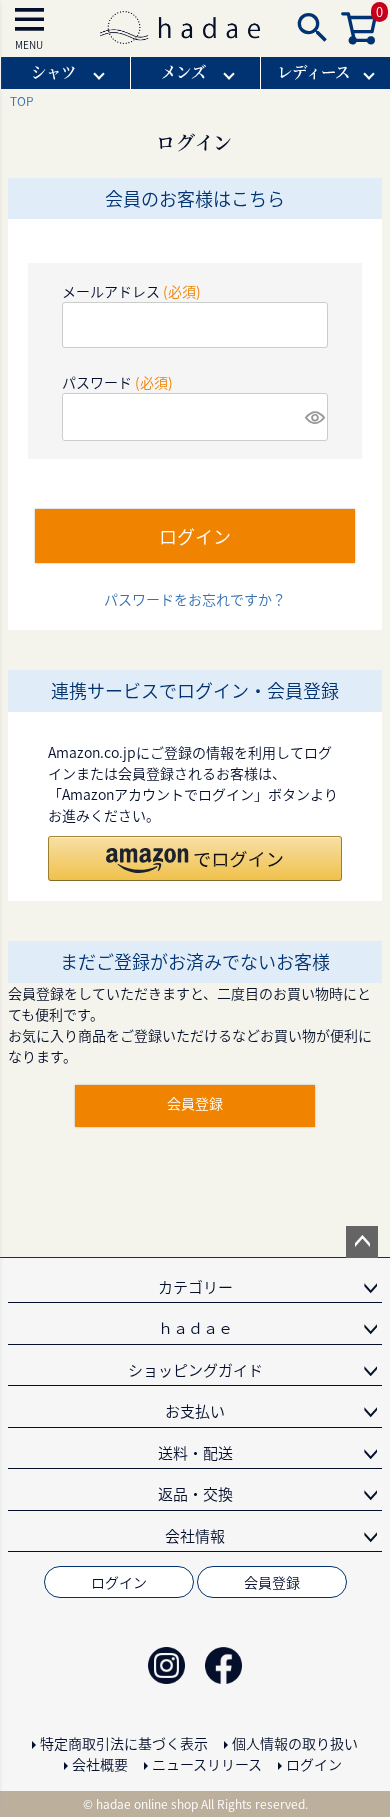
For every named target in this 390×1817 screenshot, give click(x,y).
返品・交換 (195, 1493)
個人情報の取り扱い (295, 1743)
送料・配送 (195, 1452)
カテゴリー (195, 1286)
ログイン (119, 1582)
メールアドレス (131, 291)
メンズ (183, 71)
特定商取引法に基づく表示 (124, 1743)
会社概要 (100, 1764)
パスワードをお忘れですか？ (195, 599)
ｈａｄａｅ (195, 1327)
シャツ (53, 71)
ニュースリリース (207, 1764)
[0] (360, 39)
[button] (195, 858)
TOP (22, 100)
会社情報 (195, 1535)
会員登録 (272, 1582)
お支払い (195, 1410)
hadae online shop (147, 1803)
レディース (313, 71)
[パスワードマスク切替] (313, 417)
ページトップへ (362, 1242)
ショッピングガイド (195, 1369)
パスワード (117, 382)
